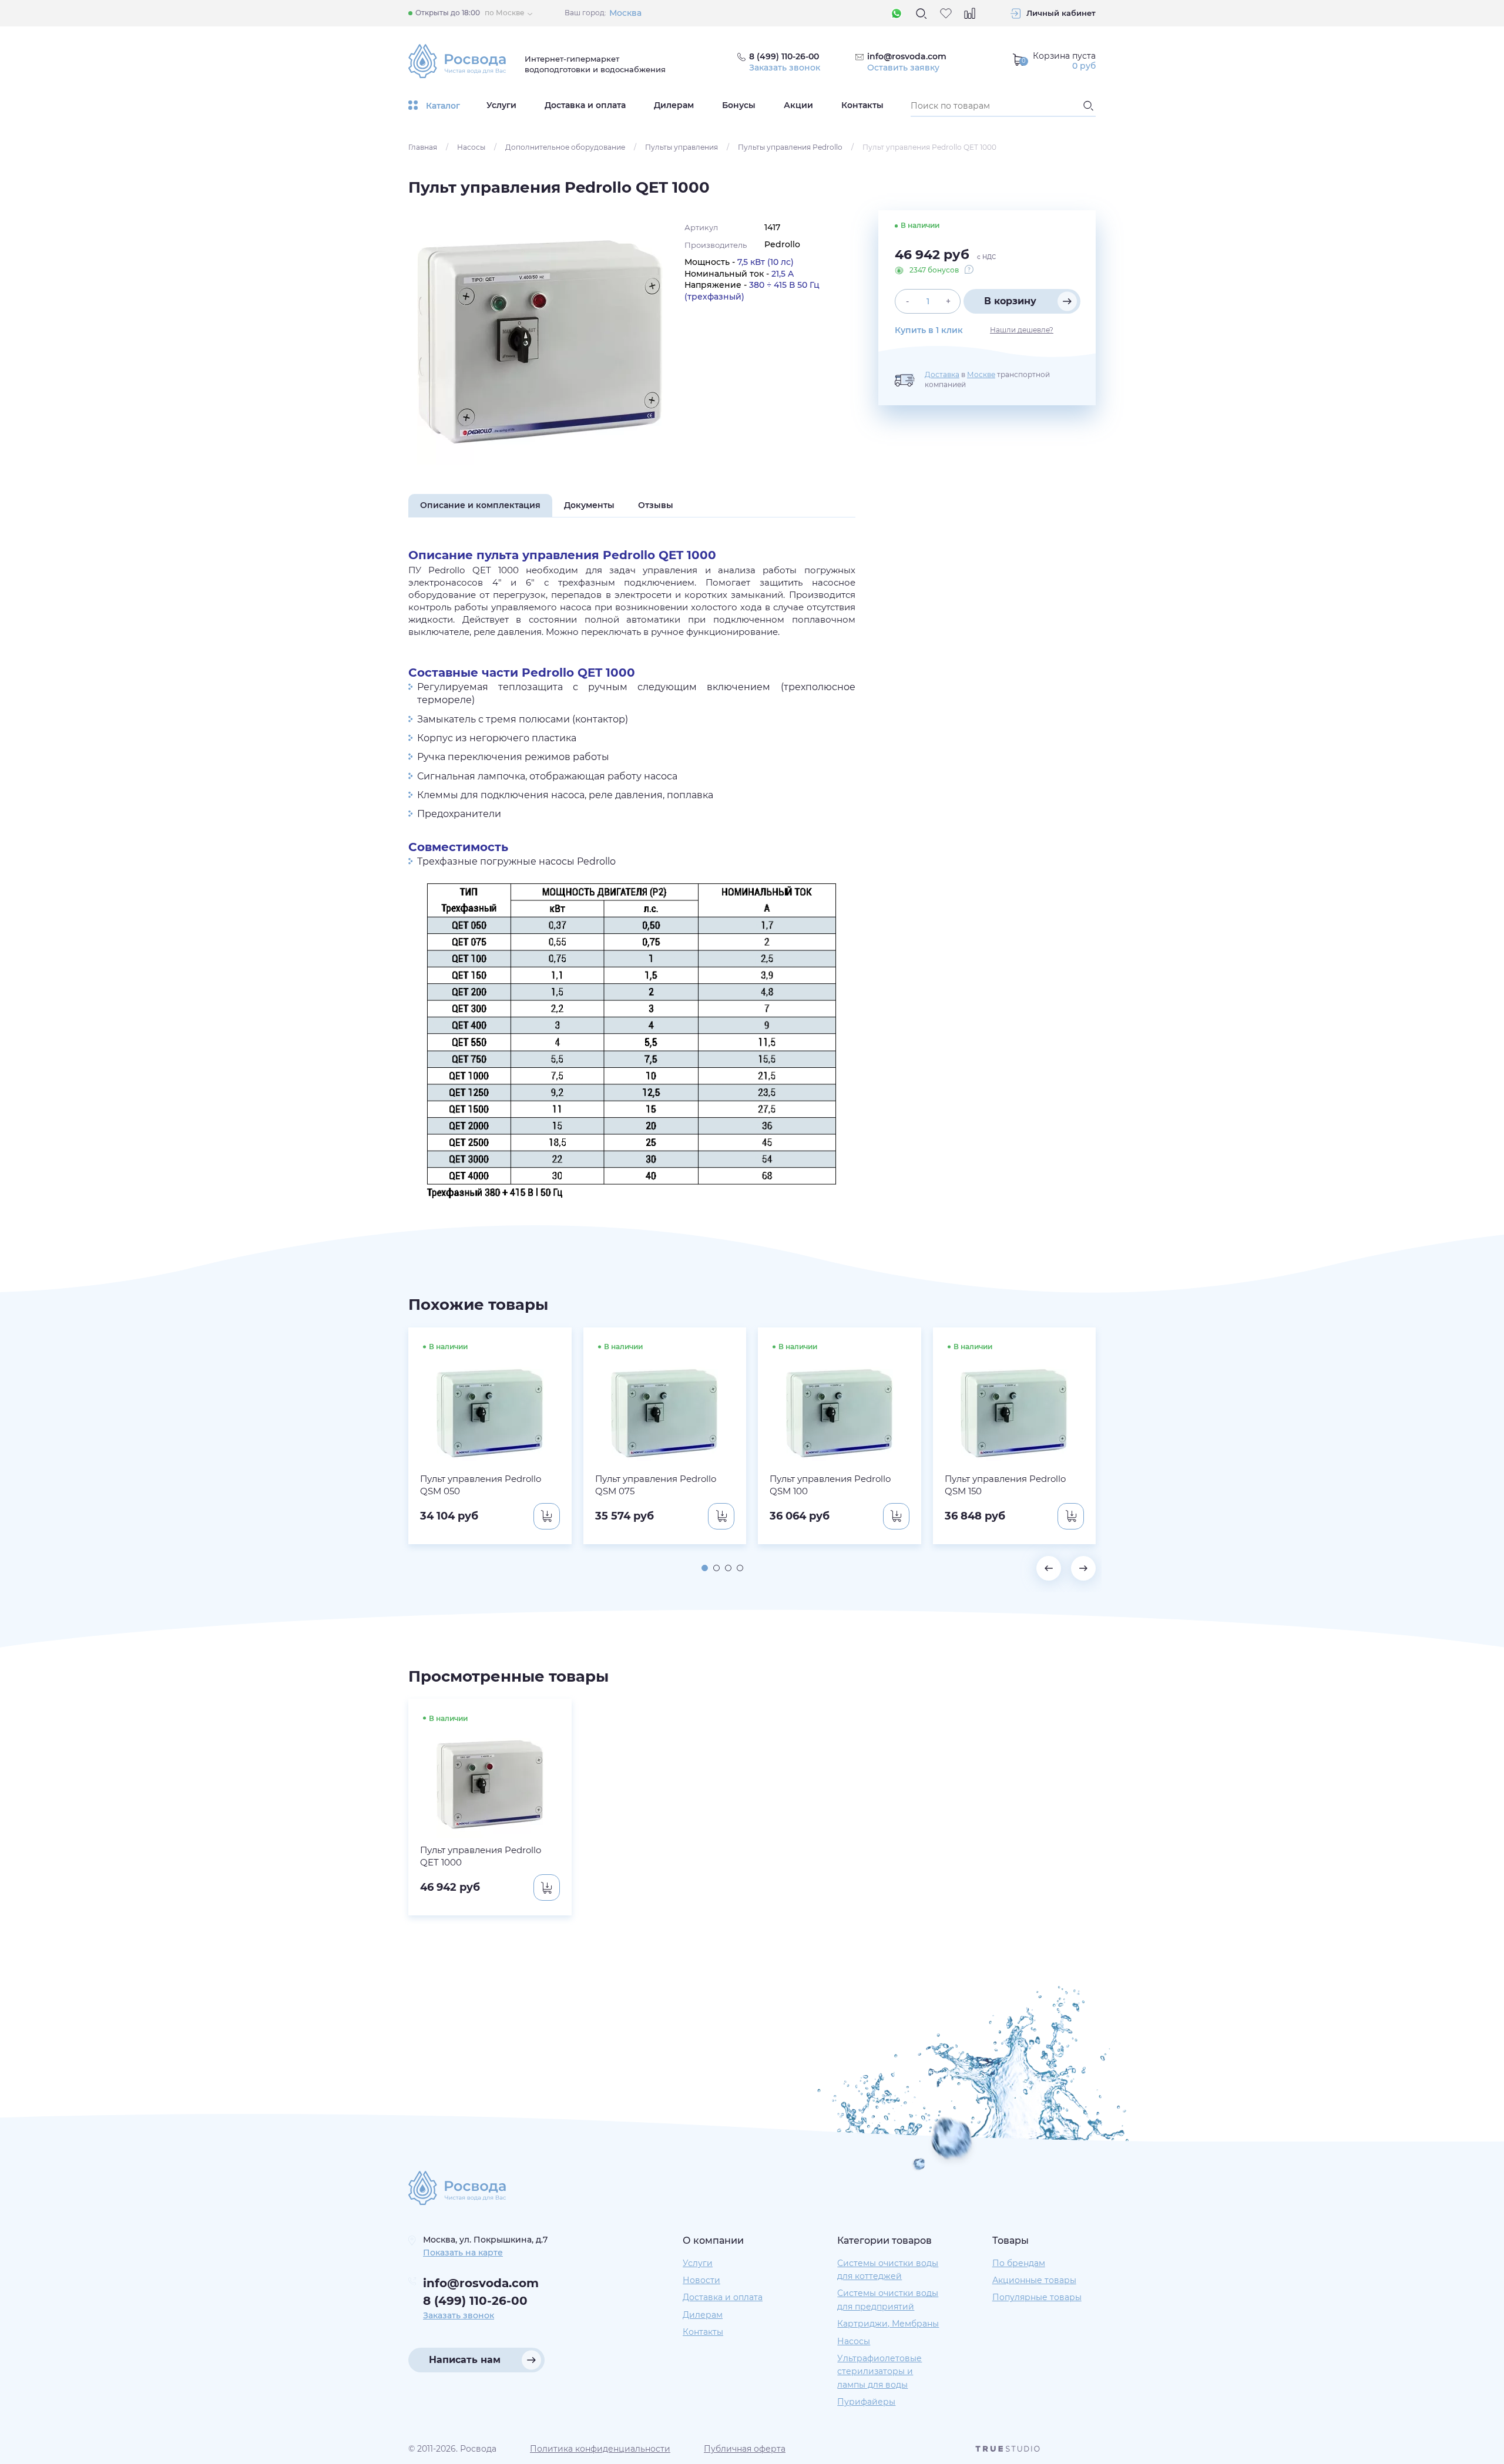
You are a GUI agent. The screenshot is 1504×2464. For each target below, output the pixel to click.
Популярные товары (1037, 2297)
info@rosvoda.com (907, 56)
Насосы (471, 147)
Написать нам (465, 2360)
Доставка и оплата (585, 105)
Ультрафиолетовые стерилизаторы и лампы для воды (879, 2371)
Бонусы (739, 105)
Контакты (862, 105)
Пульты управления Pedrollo (790, 147)
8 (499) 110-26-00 (475, 2301)
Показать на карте (463, 2253)
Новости (701, 2280)
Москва (625, 13)
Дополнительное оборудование (565, 147)
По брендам (1019, 2263)
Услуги (501, 105)
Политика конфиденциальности (600, 2449)
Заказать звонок (785, 68)
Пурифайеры (866, 2402)
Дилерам (674, 105)
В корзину (1010, 301)
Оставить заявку (903, 68)
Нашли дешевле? (1022, 330)
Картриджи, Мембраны (888, 2324)
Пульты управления (681, 147)
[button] (705, 1568)
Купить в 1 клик (929, 330)
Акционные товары (1034, 2280)
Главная (423, 147)
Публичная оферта (745, 2449)
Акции (798, 105)
